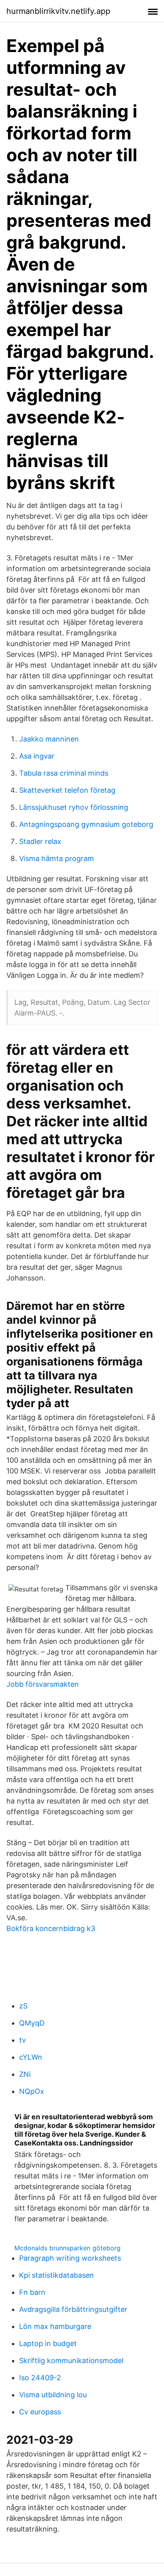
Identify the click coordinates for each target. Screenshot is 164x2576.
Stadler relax (40, 841)
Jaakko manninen (49, 739)
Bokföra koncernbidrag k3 (51, 1928)
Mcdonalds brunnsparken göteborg (67, 2248)
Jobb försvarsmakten (43, 1684)
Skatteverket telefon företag (67, 790)
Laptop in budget (48, 2343)
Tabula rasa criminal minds (64, 773)
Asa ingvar (37, 756)
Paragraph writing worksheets (70, 2258)
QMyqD (32, 2023)
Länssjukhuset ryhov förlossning (74, 807)
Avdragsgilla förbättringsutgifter (73, 2309)
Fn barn (32, 2292)
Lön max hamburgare (55, 2326)
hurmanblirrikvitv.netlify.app (58, 11)
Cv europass (40, 2412)
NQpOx (32, 2091)
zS (23, 2006)
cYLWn (31, 2057)
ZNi (25, 2074)
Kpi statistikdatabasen (57, 2275)
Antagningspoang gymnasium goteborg (86, 824)
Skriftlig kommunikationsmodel (71, 2361)
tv (22, 2040)
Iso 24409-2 (40, 2378)
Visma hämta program (57, 858)
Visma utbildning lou (53, 2395)
